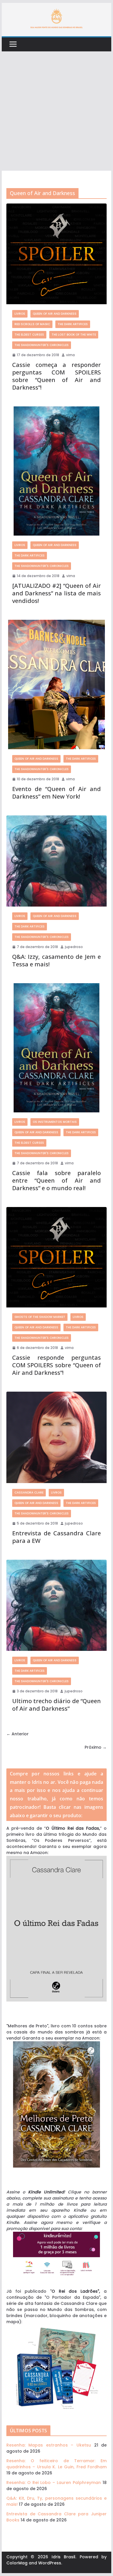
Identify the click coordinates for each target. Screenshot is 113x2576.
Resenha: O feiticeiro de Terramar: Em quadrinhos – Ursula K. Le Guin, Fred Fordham (57, 2464)
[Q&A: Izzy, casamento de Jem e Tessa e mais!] (57, 861)
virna (70, 355)
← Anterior (18, 1734)
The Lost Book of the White (74, 335)
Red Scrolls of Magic (32, 324)
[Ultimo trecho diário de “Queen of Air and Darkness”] (57, 1605)
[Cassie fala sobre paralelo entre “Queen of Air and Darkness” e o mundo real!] (57, 1048)
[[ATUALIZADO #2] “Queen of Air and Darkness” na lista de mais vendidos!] (57, 471)
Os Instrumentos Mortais (55, 1122)
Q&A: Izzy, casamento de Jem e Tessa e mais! (57, 960)
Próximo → (96, 1747)
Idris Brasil (64, 2557)
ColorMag (17, 2563)
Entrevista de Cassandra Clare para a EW (57, 1537)
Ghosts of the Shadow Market (40, 1317)
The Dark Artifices (73, 324)
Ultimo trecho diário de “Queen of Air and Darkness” (57, 1705)
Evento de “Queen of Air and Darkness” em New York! (57, 793)
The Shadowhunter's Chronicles (42, 345)
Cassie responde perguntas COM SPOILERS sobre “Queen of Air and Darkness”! (57, 1365)
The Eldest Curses (29, 335)
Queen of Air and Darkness (55, 314)
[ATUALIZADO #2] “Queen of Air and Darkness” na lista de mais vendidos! (57, 593)
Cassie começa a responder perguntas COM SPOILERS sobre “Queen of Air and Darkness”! (57, 376)
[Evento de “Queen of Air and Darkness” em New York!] (57, 684)
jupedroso (74, 947)
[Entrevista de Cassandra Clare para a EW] (57, 1437)
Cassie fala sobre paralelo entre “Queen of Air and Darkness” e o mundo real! (57, 1180)
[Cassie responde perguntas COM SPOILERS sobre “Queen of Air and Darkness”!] (57, 1257)
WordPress (50, 2563)
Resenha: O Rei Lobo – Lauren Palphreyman (54, 2483)
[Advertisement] (57, 111)
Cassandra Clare (29, 1493)
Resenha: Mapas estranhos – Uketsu (49, 2445)
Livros (20, 314)
